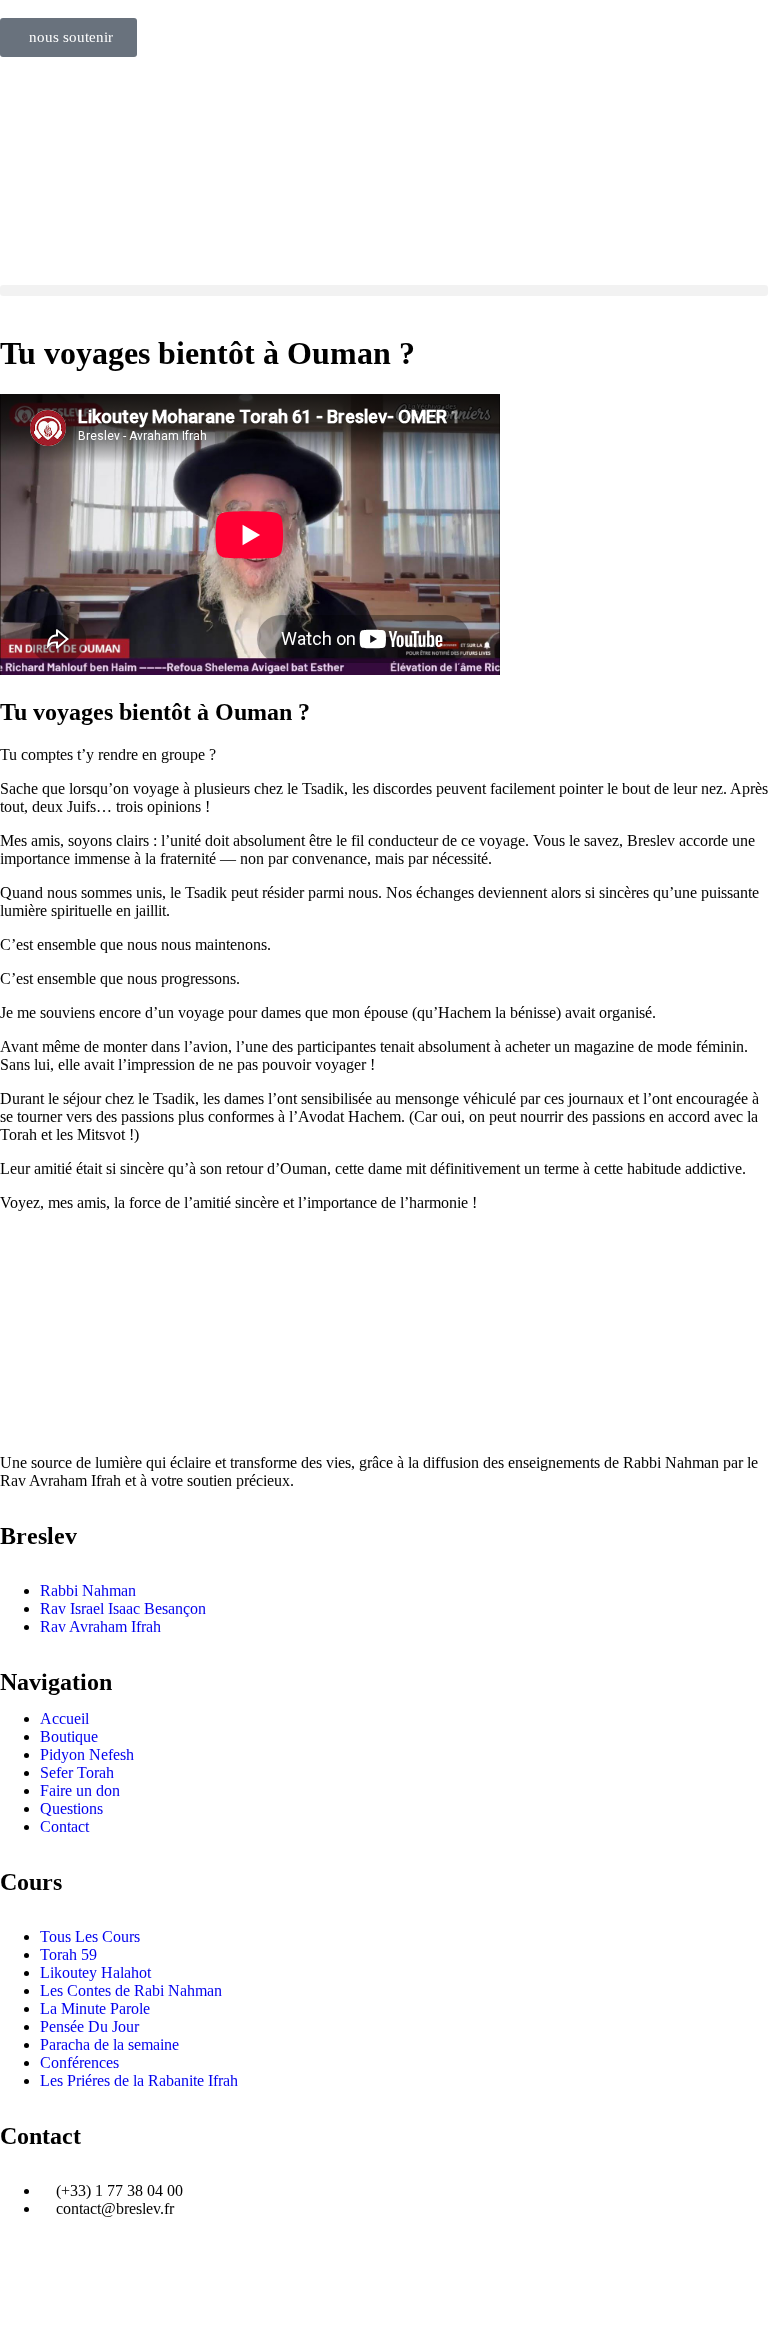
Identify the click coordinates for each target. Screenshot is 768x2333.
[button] (384, 290)
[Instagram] (133, 2277)
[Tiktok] (187, 2277)
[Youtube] (79, 2277)
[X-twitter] (241, 2277)
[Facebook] (25, 2277)
